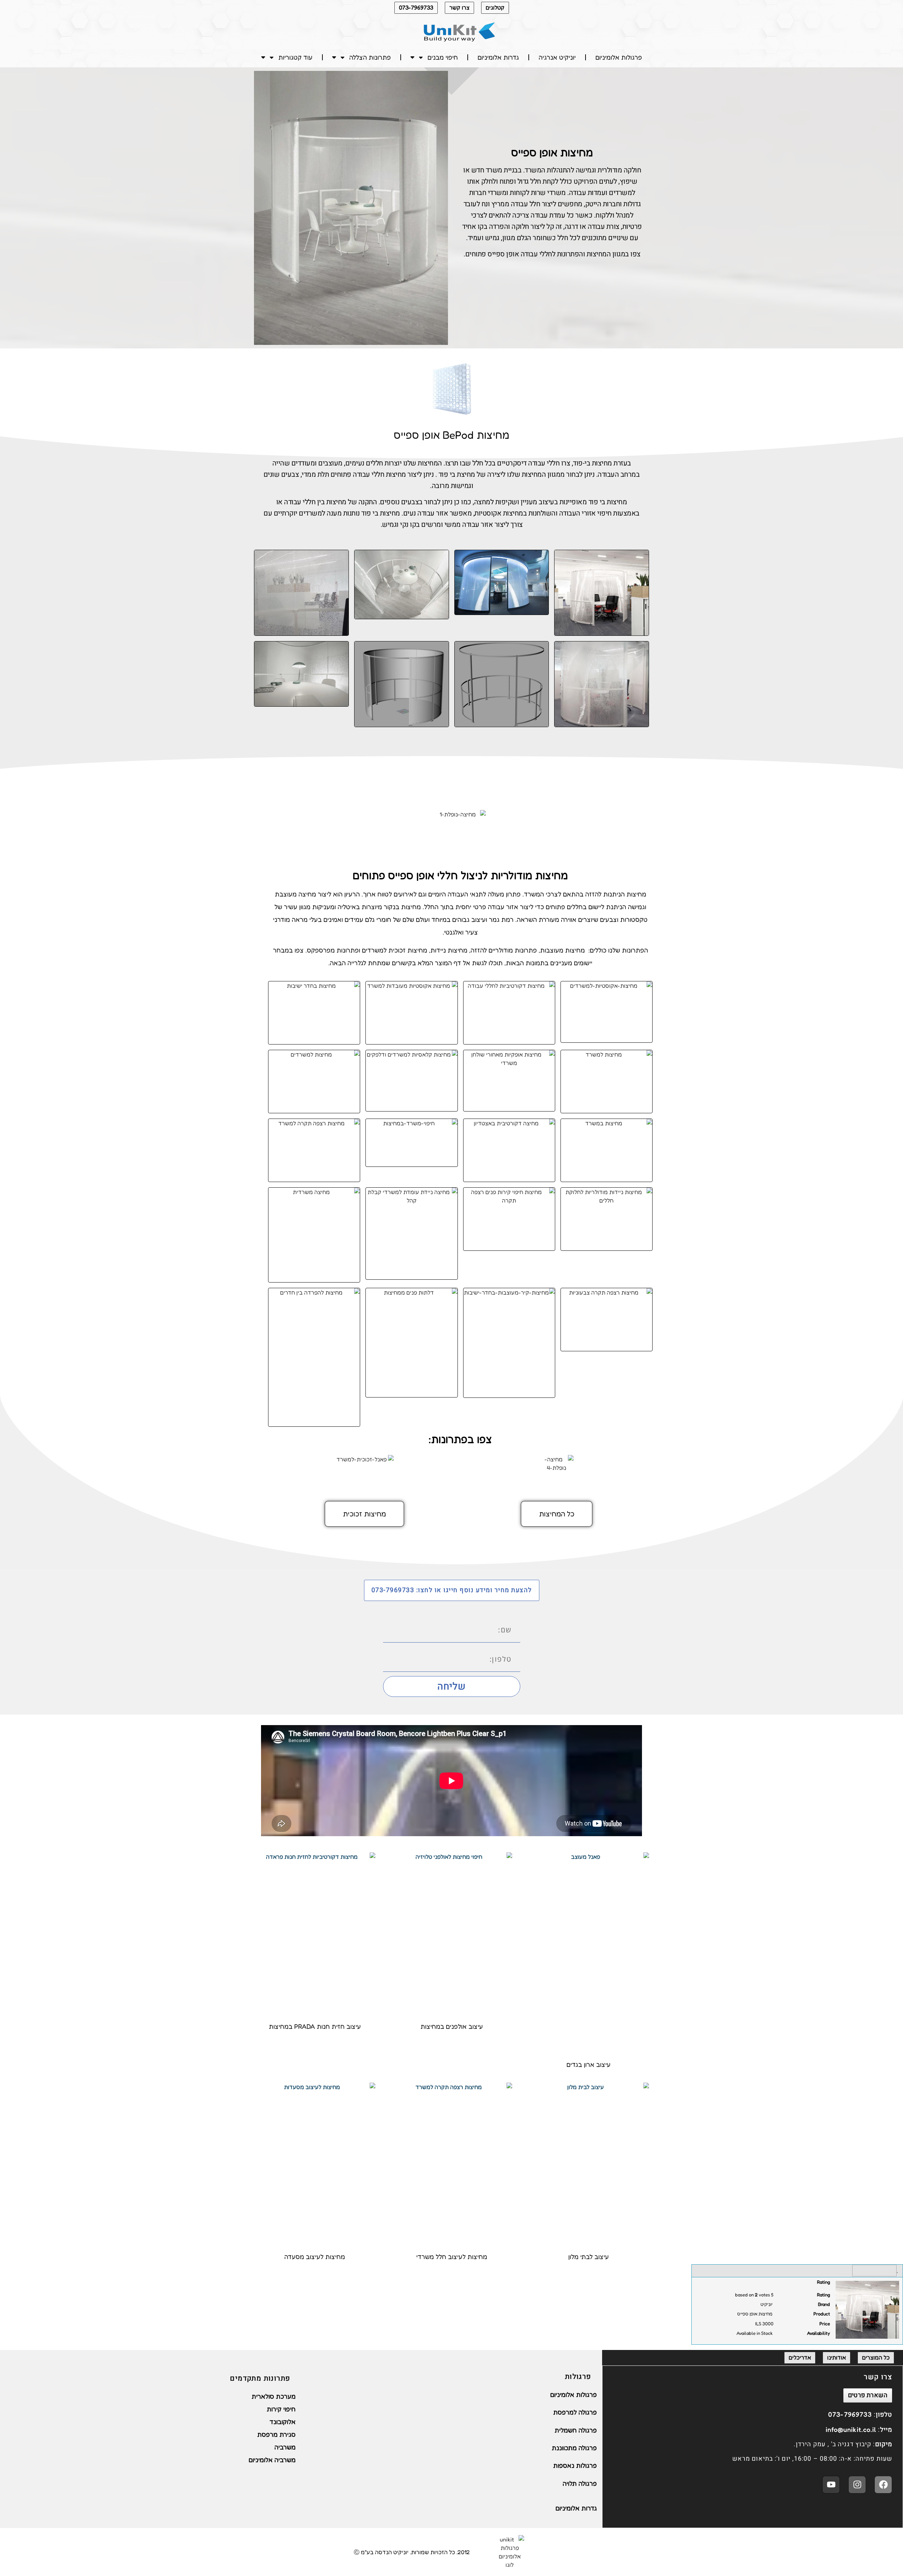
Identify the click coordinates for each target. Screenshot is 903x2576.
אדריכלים (800, 2357)
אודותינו (837, 2357)
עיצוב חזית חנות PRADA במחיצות (315, 2027)
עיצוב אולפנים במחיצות (452, 2027)
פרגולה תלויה (580, 2483)
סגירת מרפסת (276, 2434)
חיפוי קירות (281, 2409)
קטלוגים (495, 7)
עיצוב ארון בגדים (589, 2064)
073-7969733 (416, 7)
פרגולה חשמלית (576, 2430)
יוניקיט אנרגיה (557, 57)
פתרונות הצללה (370, 57)
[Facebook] (883, 2485)
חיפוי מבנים (443, 57)
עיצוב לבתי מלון (589, 2257)
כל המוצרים (876, 2357)
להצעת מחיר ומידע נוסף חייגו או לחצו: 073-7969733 (452, 1590)
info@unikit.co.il (851, 2429)
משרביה (285, 2447)
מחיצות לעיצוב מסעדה (315, 2257)
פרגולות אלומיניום (619, 57)
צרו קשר (459, 7)
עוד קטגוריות (295, 57)
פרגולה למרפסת (575, 2412)
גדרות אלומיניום (498, 57)
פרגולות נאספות (575, 2465)
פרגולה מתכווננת (574, 2448)
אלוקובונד (283, 2422)
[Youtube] (831, 2485)
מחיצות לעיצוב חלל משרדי (452, 2257)
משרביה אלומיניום (272, 2460)
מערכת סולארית (274, 2396)
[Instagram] (857, 2485)
